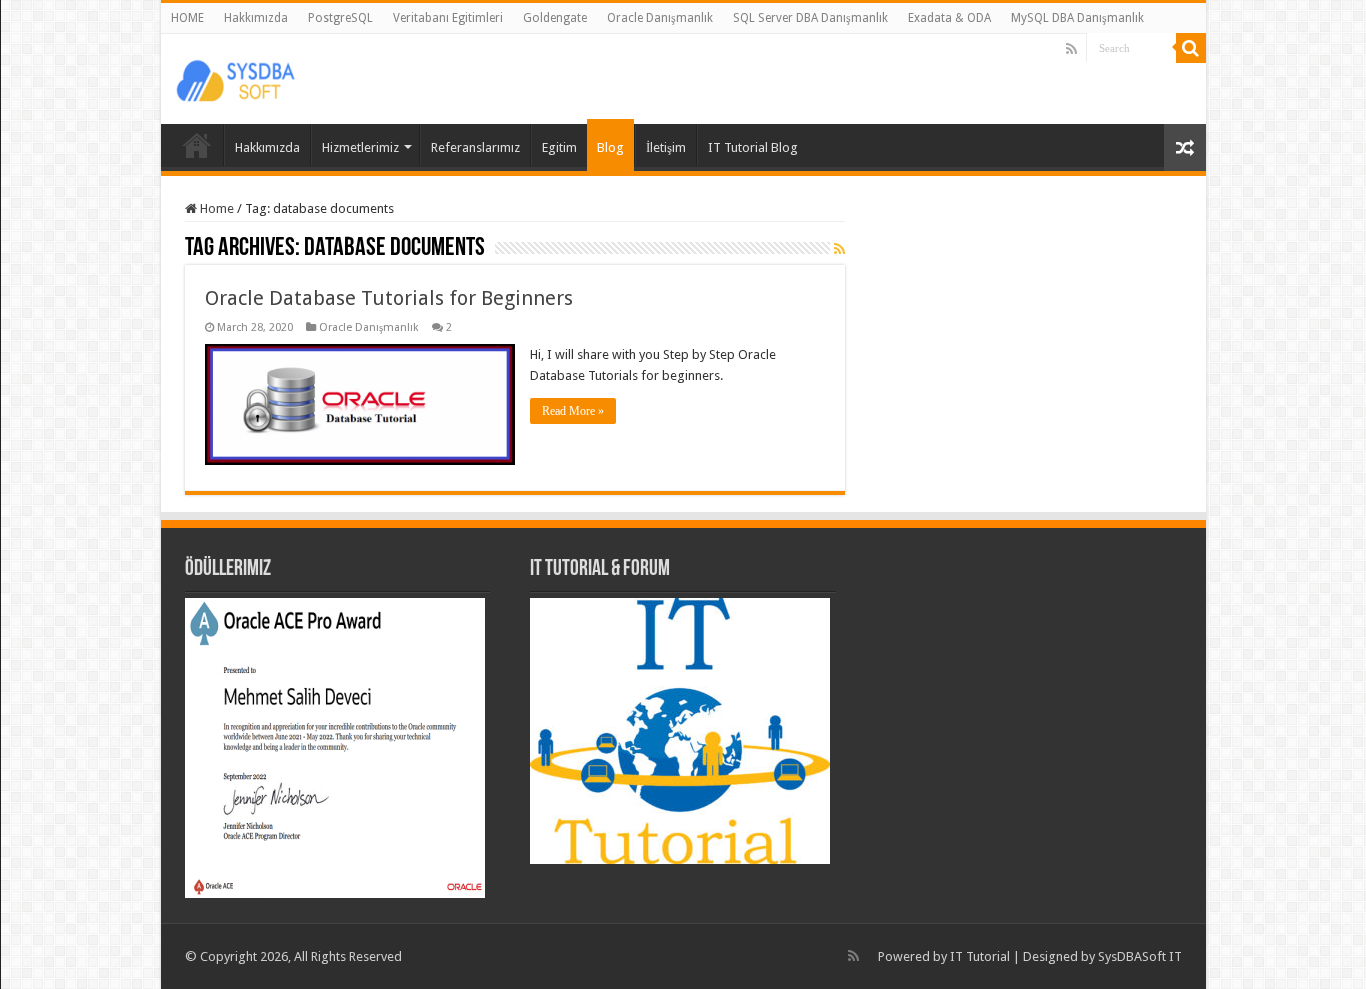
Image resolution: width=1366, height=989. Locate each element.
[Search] (1191, 48)
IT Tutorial (980, 956)
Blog (610, 147)
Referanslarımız (475, 147)
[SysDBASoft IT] (236, 78)
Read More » (573, 411)
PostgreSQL (340, 18)
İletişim (666, 147)
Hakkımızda (256, 18)
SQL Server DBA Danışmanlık (810, 18)
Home (215, 208)
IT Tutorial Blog (753, 147)
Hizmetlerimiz (360, 147)
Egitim (559, 147)
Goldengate (555, 18)
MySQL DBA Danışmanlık (1077, 18)
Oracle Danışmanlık (660, 18)
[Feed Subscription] (839, 249)
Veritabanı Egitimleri (448, 18)
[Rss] (1071, 49)
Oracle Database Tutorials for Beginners (389, 298)
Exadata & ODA (949, 18)
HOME (187, 18)
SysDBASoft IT (1140, 956)
